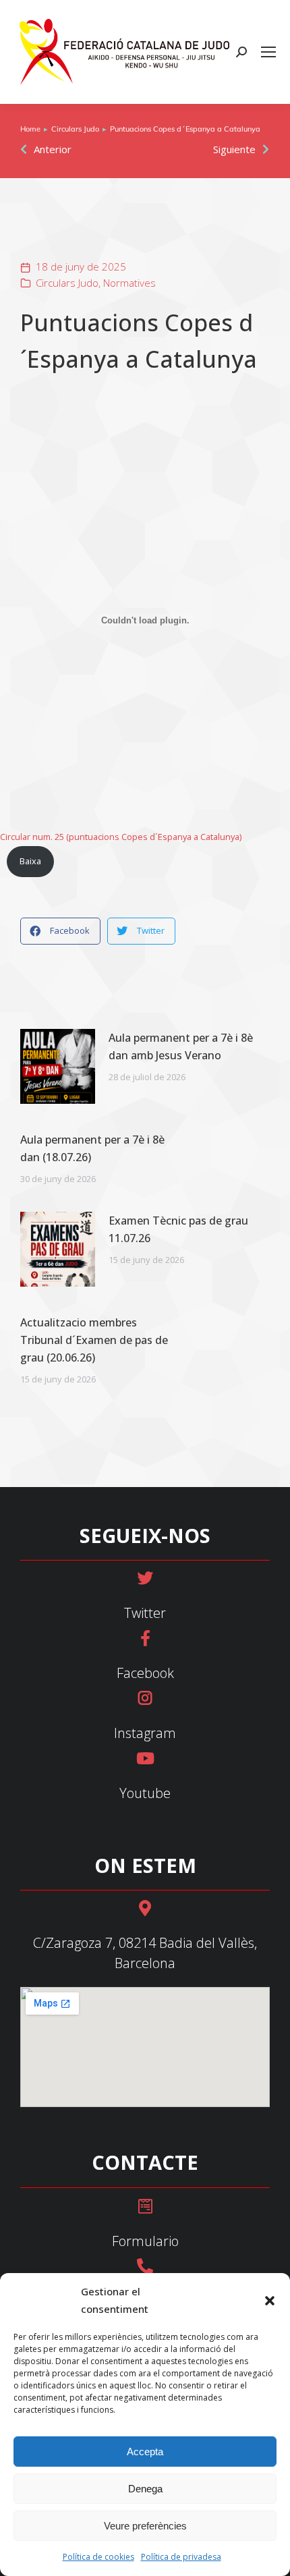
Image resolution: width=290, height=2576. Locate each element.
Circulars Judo (67, 283)
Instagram (145, 1733)
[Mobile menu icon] (268, 52)
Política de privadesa (181, 2557)
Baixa (30, 861)
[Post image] (58, 1066)
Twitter (145, 1613)
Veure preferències (145, 2526)
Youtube (145, 1793)
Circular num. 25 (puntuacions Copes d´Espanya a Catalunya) (121, 837)
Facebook (145, 1673)
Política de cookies (98, 2557)
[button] (270, 2301)
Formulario (145, 2241)
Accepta (145, 2452)
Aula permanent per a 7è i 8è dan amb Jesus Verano (181, 1046)
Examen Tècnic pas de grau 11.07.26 (178, 1229)
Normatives (129, 283)
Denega (145, 2489)
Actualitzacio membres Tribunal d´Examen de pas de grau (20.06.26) (94, 1340)
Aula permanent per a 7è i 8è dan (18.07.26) (92, 1148)
